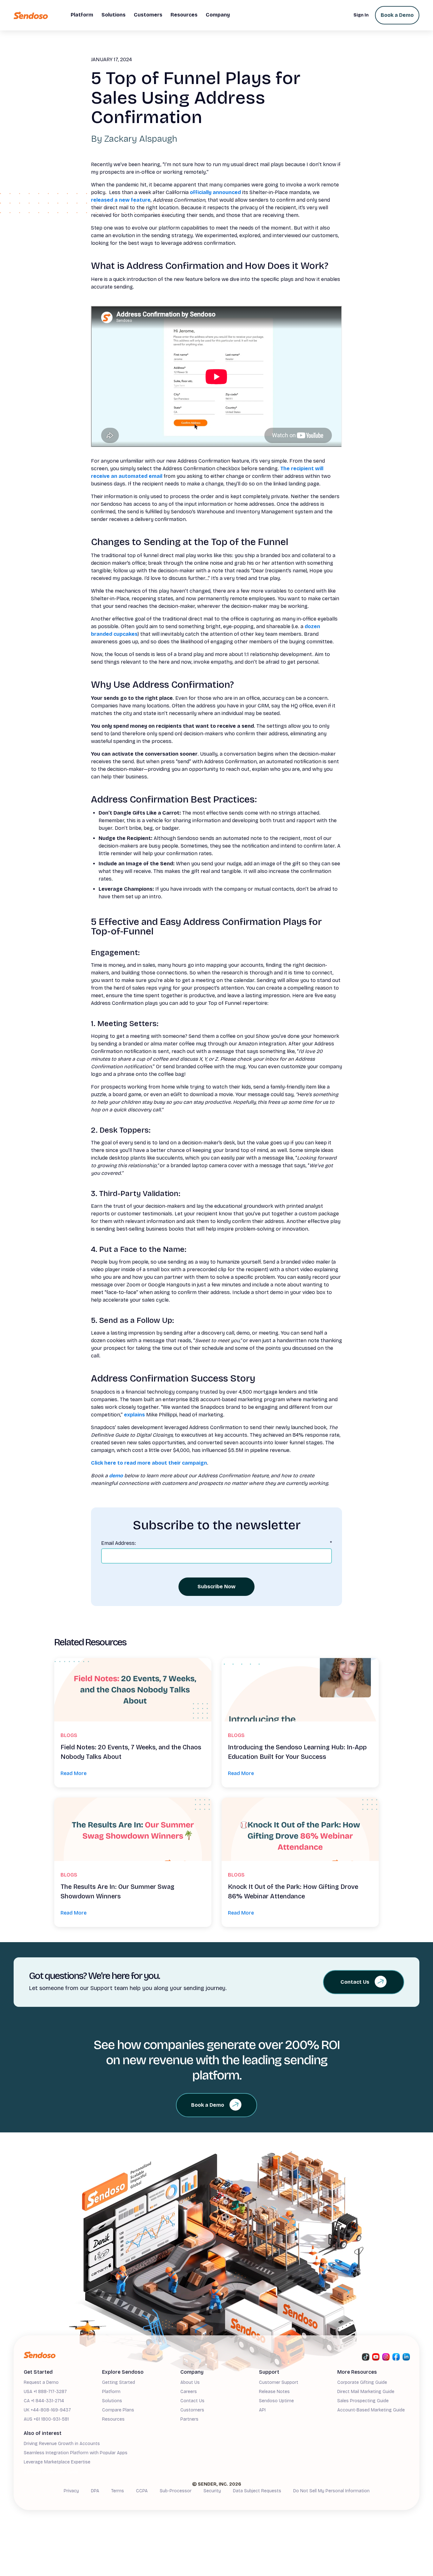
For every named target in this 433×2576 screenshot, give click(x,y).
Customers (192, 2410)
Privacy (71, 2491)
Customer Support (279, 2382)
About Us (190, 2382)
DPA (95, 2491)
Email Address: (217, 1543)
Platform (111, 2392)
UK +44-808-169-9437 (47, 2410)
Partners (189, 2419)
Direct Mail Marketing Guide (366, 2392)
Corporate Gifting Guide (362, 2382)
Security (212, 2491)
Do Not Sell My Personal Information (331, 2491)
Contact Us (192, 2401)
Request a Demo (41, 2382)
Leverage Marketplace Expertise (57, 2462)
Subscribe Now (217, 1587)
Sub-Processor (176, 2491)
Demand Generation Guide (51, 2472)
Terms (118, 2491)
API (262, 2410)
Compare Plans (118, 2410)
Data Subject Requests (257, 2491)
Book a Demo (397, 15)
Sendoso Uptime (276, 2401)
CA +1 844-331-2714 (44, 2401)
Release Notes (274, 2392)
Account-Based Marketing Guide (371, 2410)
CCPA (142, 2491)
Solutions (112, 2401)
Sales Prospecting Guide (363, 2401)
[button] (82, 15)
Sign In (361, 15)
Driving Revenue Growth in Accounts (62, 2444)
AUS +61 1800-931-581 (46, 2419)
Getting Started (119, 2382)
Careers (189, 2392)
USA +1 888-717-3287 (45, 2392)
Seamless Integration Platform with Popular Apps (76, 2453)
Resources (113, 2419)
